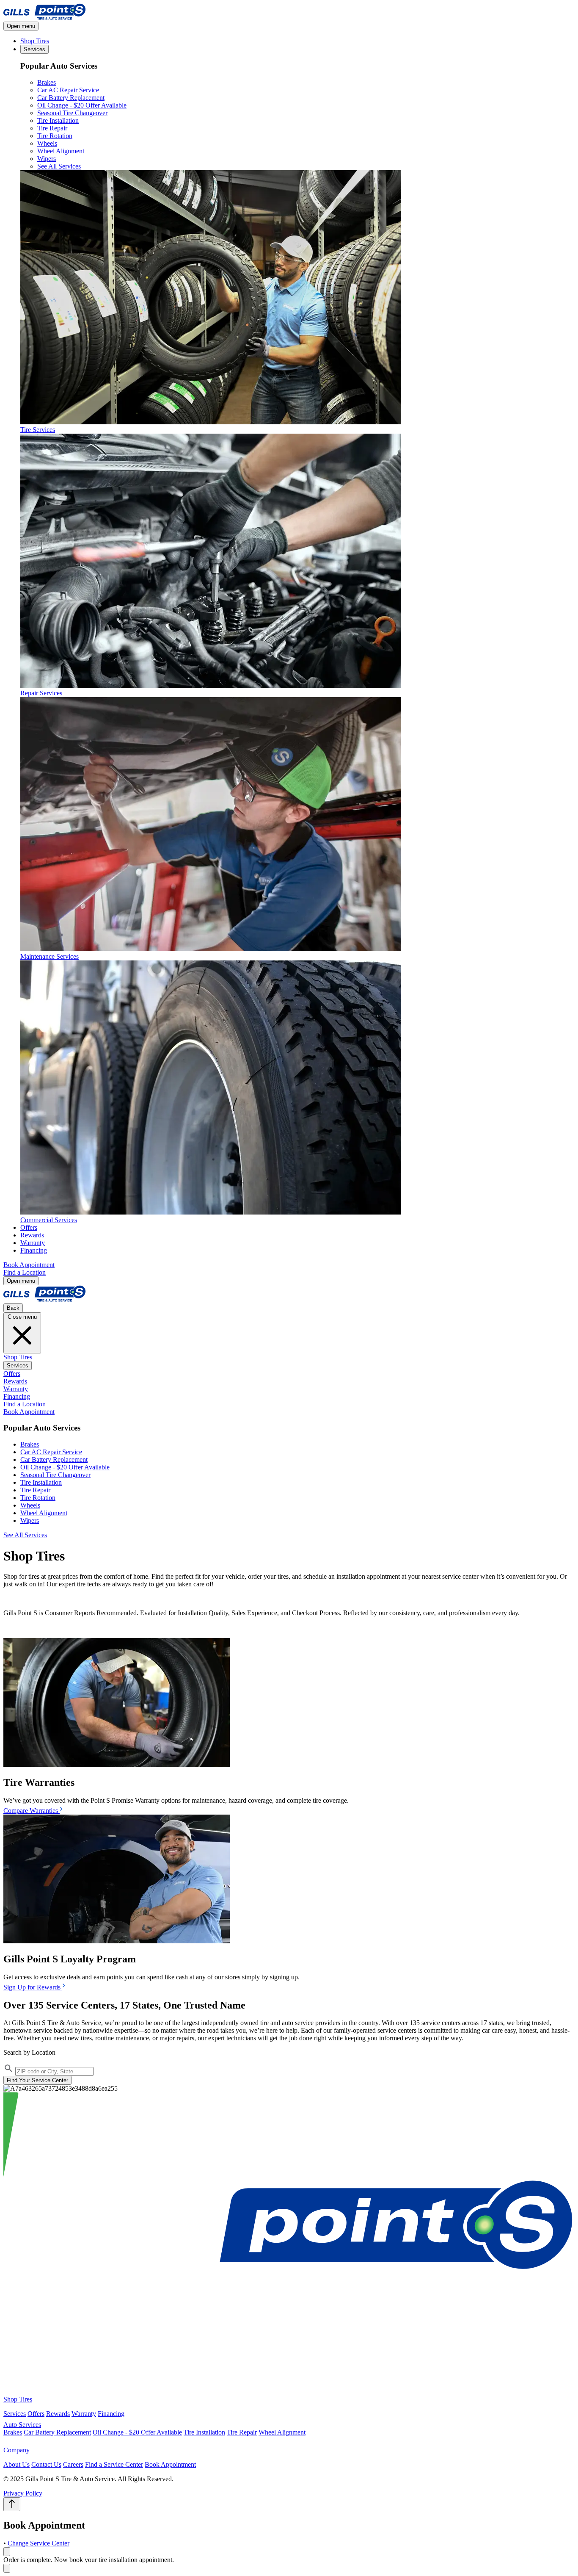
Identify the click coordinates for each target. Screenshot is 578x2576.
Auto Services (22, 2425)
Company (17, 2450)
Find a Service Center (114, 2464)
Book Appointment (29, 1265)
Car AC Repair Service (68, 90)
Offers (29, 1227)
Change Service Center (39, 2543)
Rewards (32, 1235)
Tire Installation (58, 120)
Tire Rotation (55, 136)
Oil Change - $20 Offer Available (82, 105)
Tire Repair (52, 128)
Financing (34, 1250)
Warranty (33, 1243)
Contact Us (46, 2464)
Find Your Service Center (37, 2080)
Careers (73, 2464)
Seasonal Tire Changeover (72, 113)
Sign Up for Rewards (33, 1987)
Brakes (47, 82)
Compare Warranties (32, 1811)
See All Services (59, 166)
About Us (17, 2464)
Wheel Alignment (61, 151)
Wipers (47, 159)
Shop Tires (35, 41)
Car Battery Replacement (71, 98)
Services (34, 49)
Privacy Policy (23, 2493)
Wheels (47, 143)
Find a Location (25, 1272)
